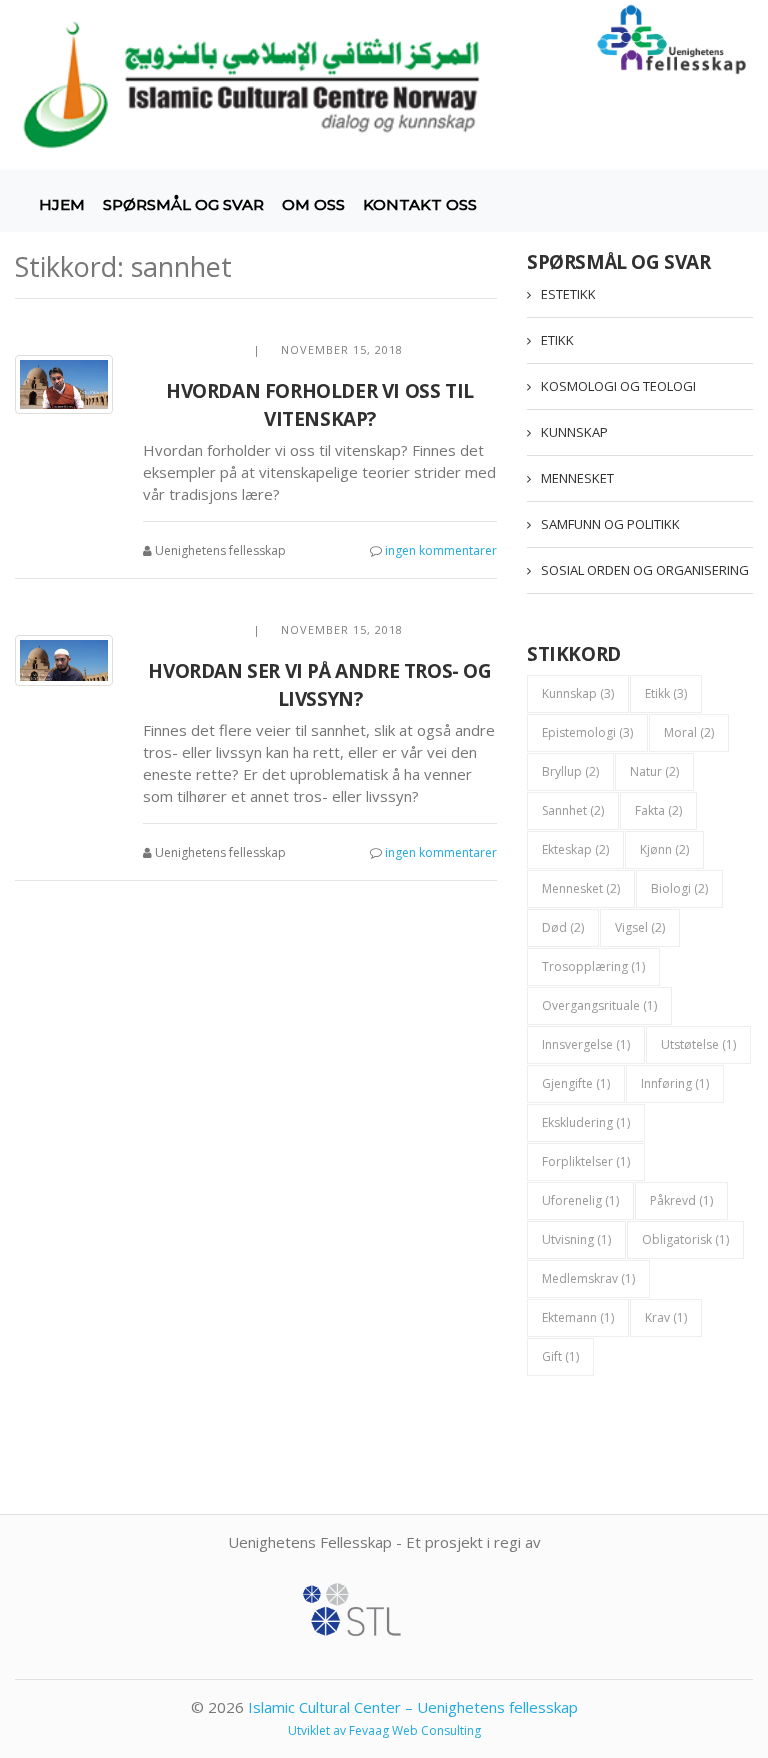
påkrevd (681, 1200)
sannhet (573, 810)
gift (560, 1356)
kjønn (664, 849)
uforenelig (580, 1200)
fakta (658, 810)
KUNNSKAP (574, 432)
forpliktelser (586, 1161)
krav (666, 1317)
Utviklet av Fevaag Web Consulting (384, 1730)
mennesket (581, 888)
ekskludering (586, 1122)
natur (654, 771)
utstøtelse (698, 1044)
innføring (675, 1083)
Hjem (62, 204)
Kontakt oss (420, 204)
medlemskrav (588, 1278)
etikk (666, 693)
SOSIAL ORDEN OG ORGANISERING (645, 570)
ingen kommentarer (441, 550)
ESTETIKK (568, 294)
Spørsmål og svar (183, 204)
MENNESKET (577, 478)
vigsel (640, 927)
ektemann (578, 1317)
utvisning (576, 1239)
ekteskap (575, 849)
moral (689, 732)
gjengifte (576, 1083)
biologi (679, 888)
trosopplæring (593, 966)
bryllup (570, 771)
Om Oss (313, 204)
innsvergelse (586, 1044)
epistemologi (587, 732)
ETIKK (557, 340)
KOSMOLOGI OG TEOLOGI (618, 386)
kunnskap (578, 693)
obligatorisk (685, 1239)
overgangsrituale (599, 1005)
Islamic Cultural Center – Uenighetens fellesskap (413, 1707)
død (563, 927)
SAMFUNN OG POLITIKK (610, 524)
